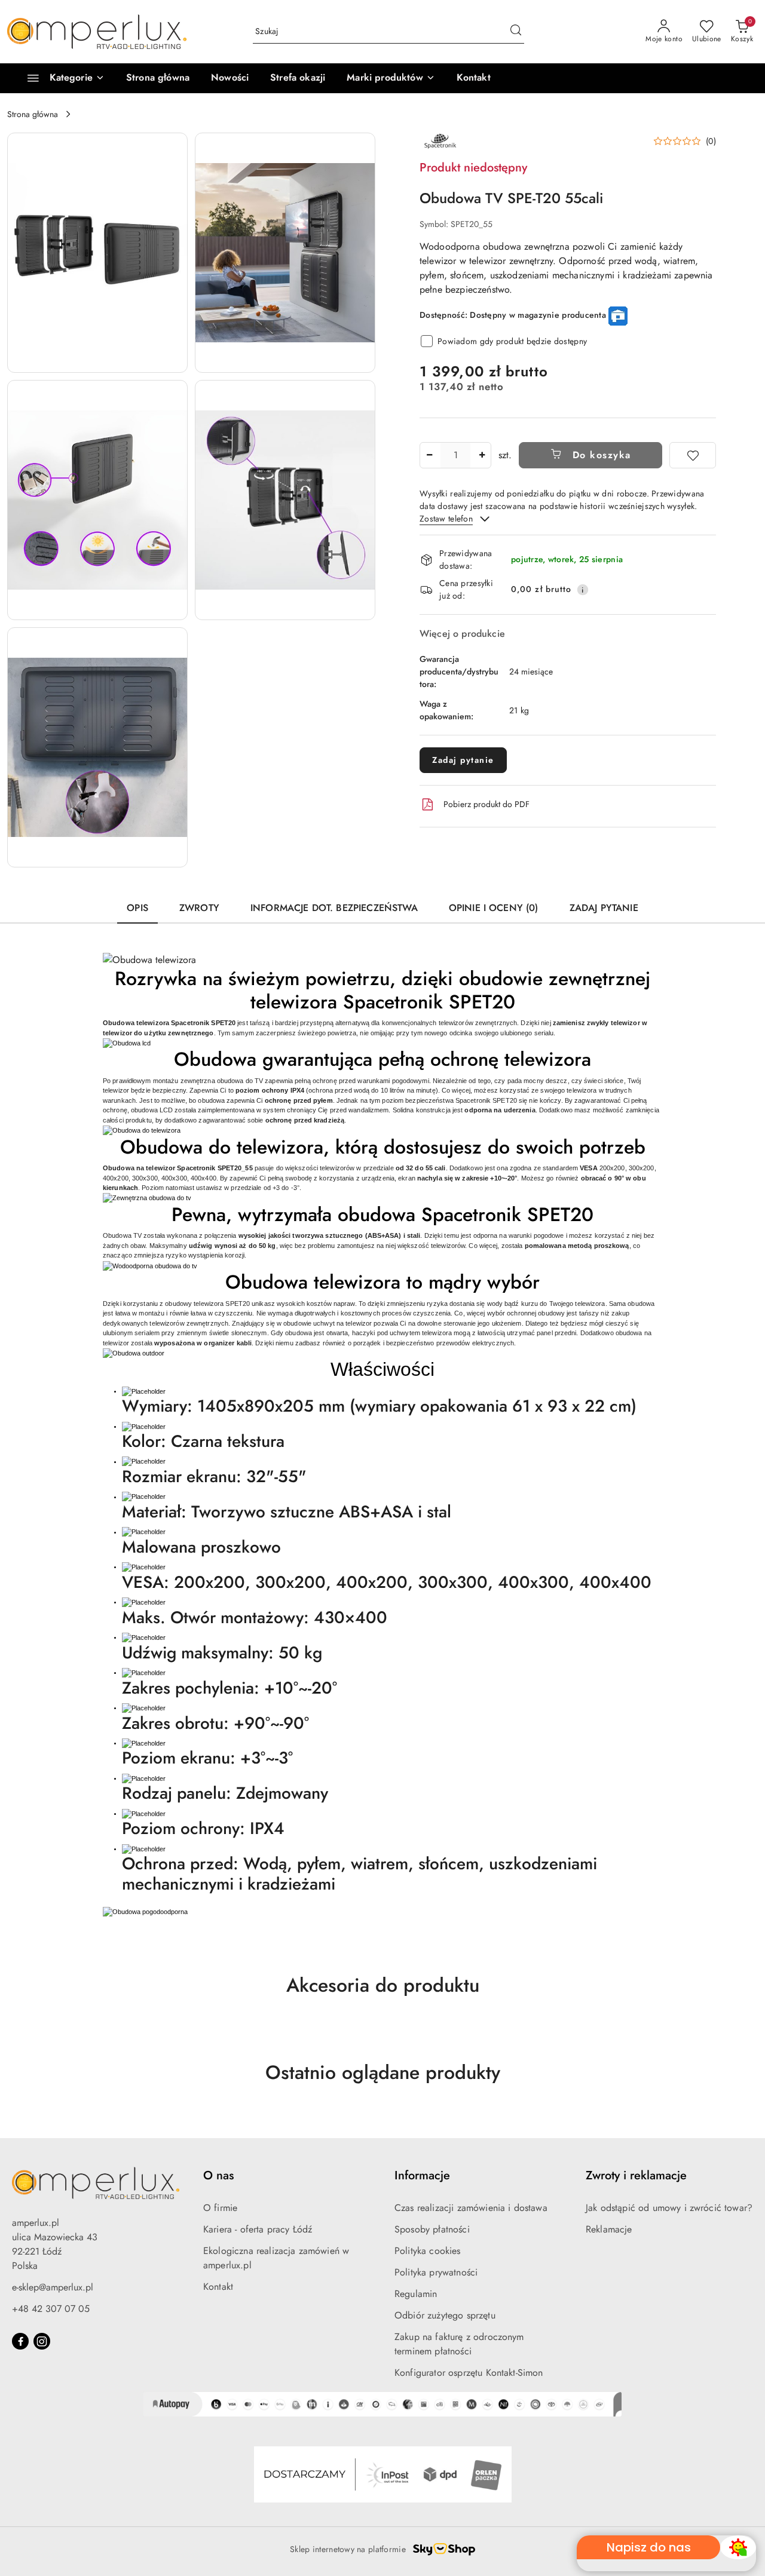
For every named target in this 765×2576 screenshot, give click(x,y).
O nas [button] (218, 2175)
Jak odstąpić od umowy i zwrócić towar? (669, 2208)
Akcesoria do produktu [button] (383, 1985)
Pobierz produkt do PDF (486, 804)
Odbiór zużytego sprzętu (445, 2315)
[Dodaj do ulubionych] (693, 455)
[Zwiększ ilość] (482, 455)
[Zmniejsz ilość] (429, 455)
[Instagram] (42, 2341)
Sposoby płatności (432, 2229)
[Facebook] (20, 2341)
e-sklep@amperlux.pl (53, 2287)
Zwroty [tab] (199, 908)
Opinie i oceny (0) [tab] (494, 908)
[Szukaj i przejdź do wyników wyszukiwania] (516, 32)
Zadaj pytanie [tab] (604, 908)
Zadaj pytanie (463, 760)
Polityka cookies (428, 2251)
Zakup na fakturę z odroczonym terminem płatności (459, 2344)
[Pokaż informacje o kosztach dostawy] (583, 590)
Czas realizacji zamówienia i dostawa (471, 2208)
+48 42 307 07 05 (51, 2309)
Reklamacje (609, 2229)
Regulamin (416, 2294)
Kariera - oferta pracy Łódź (258, 2229)
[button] (391, 78)
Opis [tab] (137, 908)
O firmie (220, 2208)
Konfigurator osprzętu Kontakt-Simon (469, 2373)
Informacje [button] (422, 2175)
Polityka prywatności (436, 2272)
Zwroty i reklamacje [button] (636, 2175)
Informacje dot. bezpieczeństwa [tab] (334, 908)
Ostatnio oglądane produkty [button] (383, 2072)
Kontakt (218, 2287)
